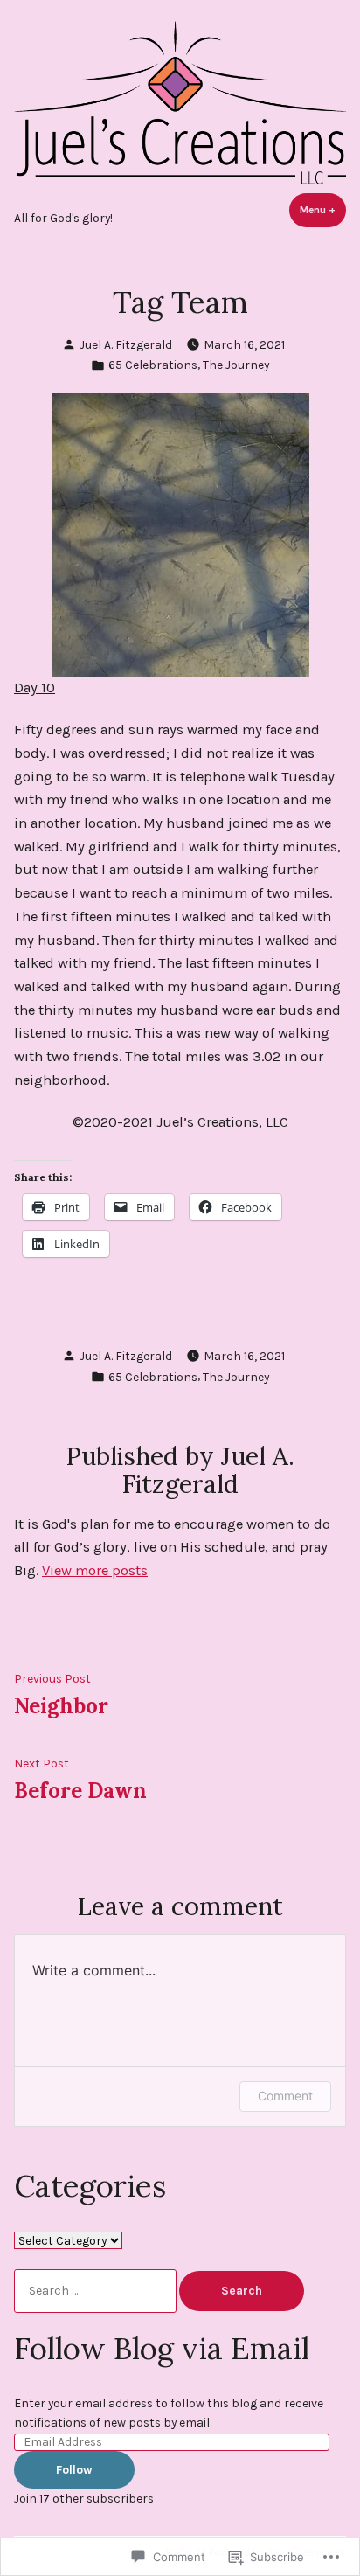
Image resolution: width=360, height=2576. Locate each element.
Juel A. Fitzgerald (126, 344)
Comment (285, 2096)
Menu (323, 210)
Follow (74, 2469)
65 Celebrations (153, 365)
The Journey (236, 365)
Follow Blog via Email (162, 2348)
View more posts (95, 1570)
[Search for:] (97, 2290)
